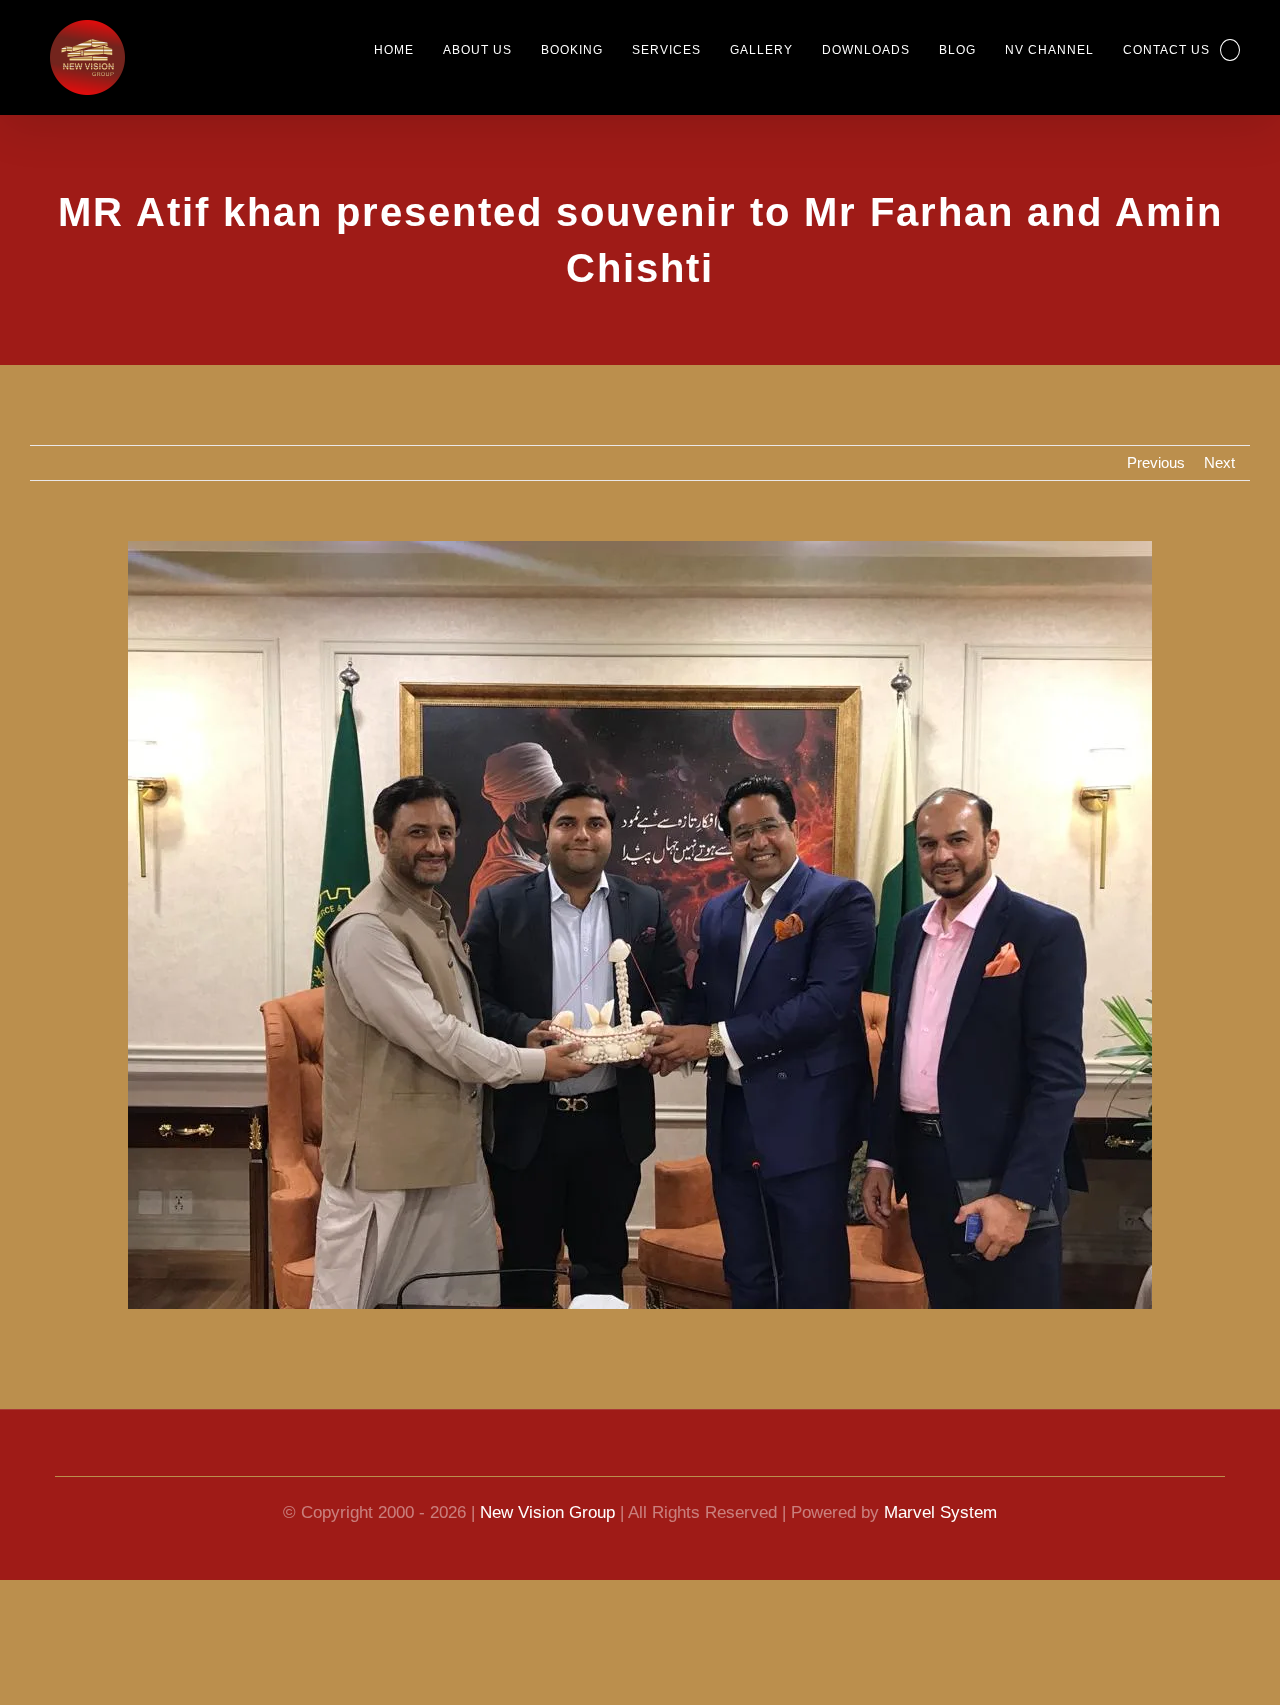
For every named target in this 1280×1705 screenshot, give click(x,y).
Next (1218, 463)
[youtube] (604, 1458)
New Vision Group (545, 1513)
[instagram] (712, 1458)
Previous (1152, 463)
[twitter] (676, 1458)
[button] (1229, 50)
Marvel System (951, 1513)
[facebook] (568, 1458)
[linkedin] (640, 1458)
